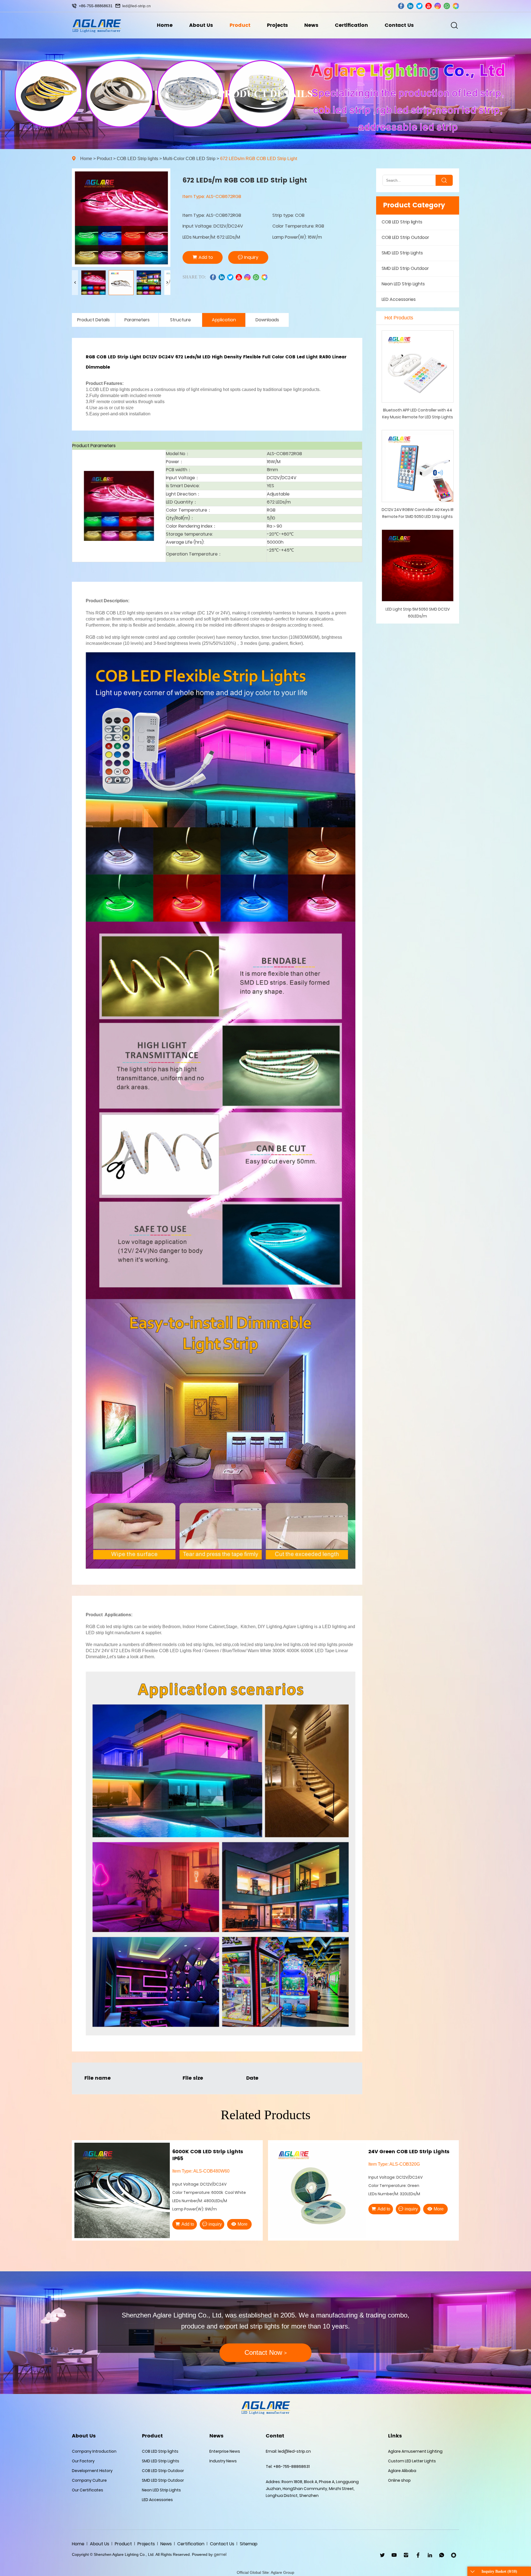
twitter (419, 6)
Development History (92, 2471)
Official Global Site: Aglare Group (265, 2572)
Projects (277, 25)
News (311, 25)
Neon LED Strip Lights (403, 284)
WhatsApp (442, 2555)
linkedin (410, 6)
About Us (201, 25)
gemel (220, 2554)
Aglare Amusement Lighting (415, 2451)
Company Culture (89, 2480)
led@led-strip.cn (136, 6)
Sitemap (249, 2544)
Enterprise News (225, 2451)
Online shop (399, 2480)
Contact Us (399, 25)
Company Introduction (94, 2451)
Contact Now (266, 2352)
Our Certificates (88, 2490)
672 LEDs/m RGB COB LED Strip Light (259, 159)
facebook (401, 6)
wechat (456, 6)
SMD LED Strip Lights (402, 253)
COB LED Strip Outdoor (405, 237)
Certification (352, 25)
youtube (429, 6)
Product (240, 25)
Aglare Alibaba (402, 2471)
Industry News (223, 2461)
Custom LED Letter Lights (412, 2461)
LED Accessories (399, 299)
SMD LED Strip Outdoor (405, 268)
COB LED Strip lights (137, 159)
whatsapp (447, 6)
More (243, 2224)
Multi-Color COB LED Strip (189, 159)
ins (438, 6)
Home (165, 25)
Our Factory (83, 2461)
